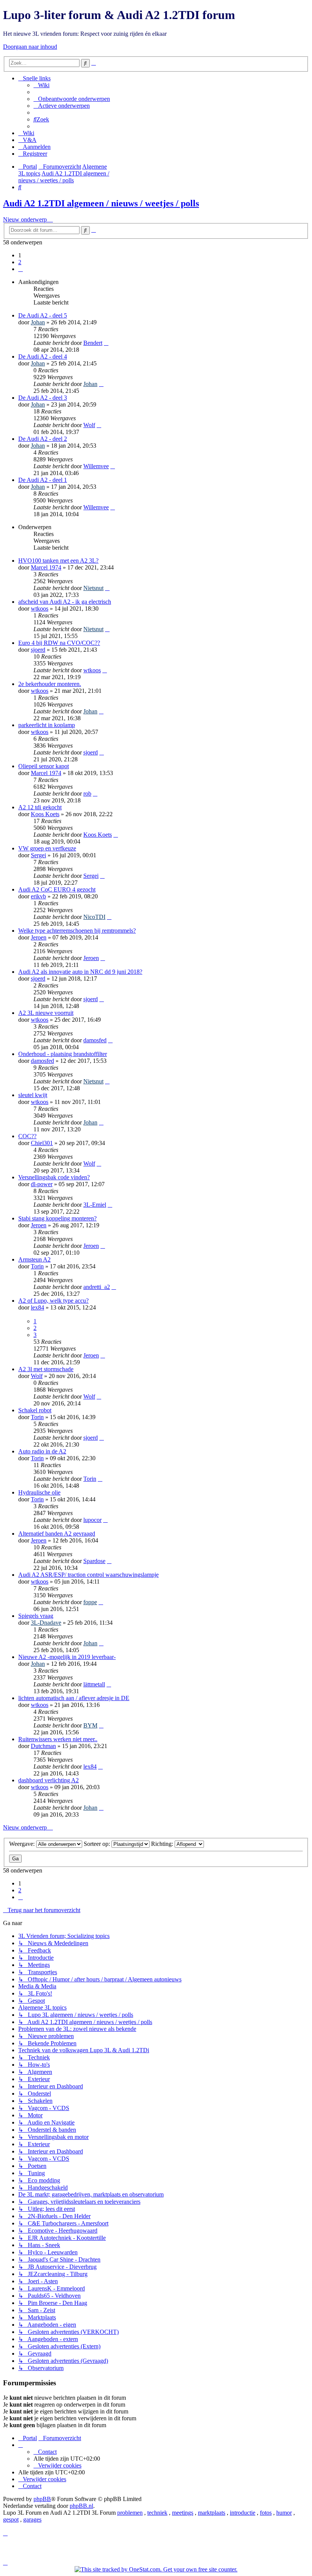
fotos (266, 2513)
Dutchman (43, 1746)
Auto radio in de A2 (42, 1451)
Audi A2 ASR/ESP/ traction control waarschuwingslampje (88, 1575)
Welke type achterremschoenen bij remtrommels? (77, 931)
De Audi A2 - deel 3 (43, 398)
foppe (90, 1602)
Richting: (163, 1844)
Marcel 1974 (46, 567)
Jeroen (39, 937)
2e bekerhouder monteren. (50, 684)
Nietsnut (93, 588)
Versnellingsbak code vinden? (54, 1177)
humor (284, 2513)
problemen (130, 2513)
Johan (38, 322)
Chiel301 (42, 1143)
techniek (157, 2513)
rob (87, 794)
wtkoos (40, 609)
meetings (183, 2513)
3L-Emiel (95, 1205)
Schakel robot (35, 1410)
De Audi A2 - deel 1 (43, 480)
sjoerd (38, 650)
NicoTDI (94, 917)
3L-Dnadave (46, 1623)
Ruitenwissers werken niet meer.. (58, 1739)
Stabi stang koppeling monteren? (57, 1218)
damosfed (95, 1040)
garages (32, 2519)
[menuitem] (41, 85)
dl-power (42, 1184)
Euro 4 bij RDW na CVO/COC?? (59, 643)
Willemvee (96, 466)
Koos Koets (45, 814)
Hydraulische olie (39, 1492)
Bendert (93, 343)
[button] (21, 269)
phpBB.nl (81, 2506)
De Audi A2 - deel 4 (43, 356)
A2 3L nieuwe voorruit (46, 1013)
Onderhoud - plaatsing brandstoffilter (63, 1054)
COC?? (27, 1136)
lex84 (37, 1307)
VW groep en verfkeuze (47, 848)
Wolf (89, 425)
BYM (90, 1725)
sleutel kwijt (33, 1095)
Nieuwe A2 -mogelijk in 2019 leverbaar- (67, 1657)
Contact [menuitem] (47, 2452)
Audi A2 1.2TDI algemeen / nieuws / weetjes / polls (101, 203)
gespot (11, 2519)
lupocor (92, 1520)
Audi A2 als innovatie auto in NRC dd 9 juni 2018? (80, 972)
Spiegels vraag (36, 1616)
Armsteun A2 (34, 1259)
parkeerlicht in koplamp (47, 725)
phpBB (42, 2499)
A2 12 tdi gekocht (40, 807)
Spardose (94, 1561)
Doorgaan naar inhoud (30, 47)
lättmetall (94, 1684)
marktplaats (212, 2513)
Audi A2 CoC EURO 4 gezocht (57, 889)
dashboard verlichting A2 (49, 1780)
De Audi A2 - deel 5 (43, 315)
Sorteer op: (98, 1844)
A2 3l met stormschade (46, 1369)
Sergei (38, 855)
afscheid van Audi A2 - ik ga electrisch (65, 602)
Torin (37, 1266)
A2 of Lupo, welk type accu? (53, 1301)
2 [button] (20, 262)
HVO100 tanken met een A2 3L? (58, 561)
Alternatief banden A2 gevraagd (57, 1534)
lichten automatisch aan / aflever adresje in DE (74, 1698)
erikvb (38, 896)
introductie (243, 2513)
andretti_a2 (97, 1287)
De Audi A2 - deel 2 (43, 439)
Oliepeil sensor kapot (44, 766)
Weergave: (23, 1844)
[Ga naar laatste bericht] (106, 343)
